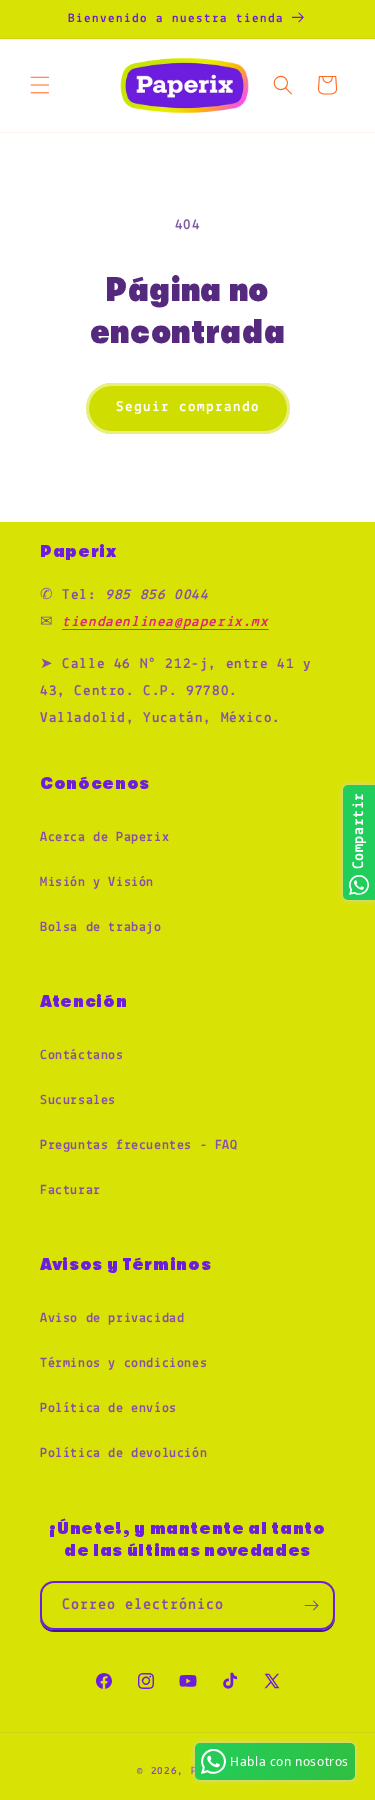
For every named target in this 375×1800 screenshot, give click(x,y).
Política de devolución (123, 1453)
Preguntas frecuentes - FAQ (139, 1145)
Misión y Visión (97, 882)
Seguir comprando (188, 407)
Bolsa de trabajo (101, 927)
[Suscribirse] (311, 1605)
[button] (40, 85)
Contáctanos (82, 1055)
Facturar (70, 1190)
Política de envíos (108, 1408)
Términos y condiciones (123, 1363)
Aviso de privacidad (112, 1318)
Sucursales (78, 1100)
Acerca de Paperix (104, 837)
